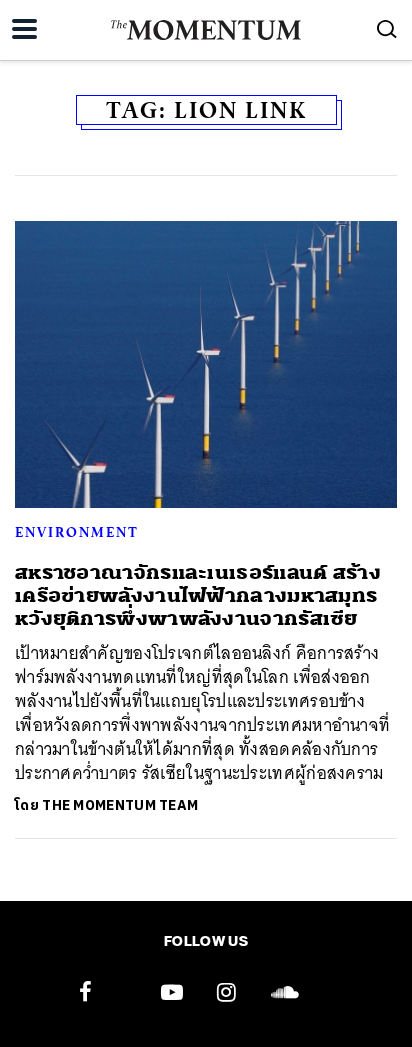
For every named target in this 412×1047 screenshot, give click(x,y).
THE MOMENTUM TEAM (120, 805)
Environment (77, 532)
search (387, 29)
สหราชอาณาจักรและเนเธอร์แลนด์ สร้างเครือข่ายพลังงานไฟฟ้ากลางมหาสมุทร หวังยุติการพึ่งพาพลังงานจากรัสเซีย (198, 596)
